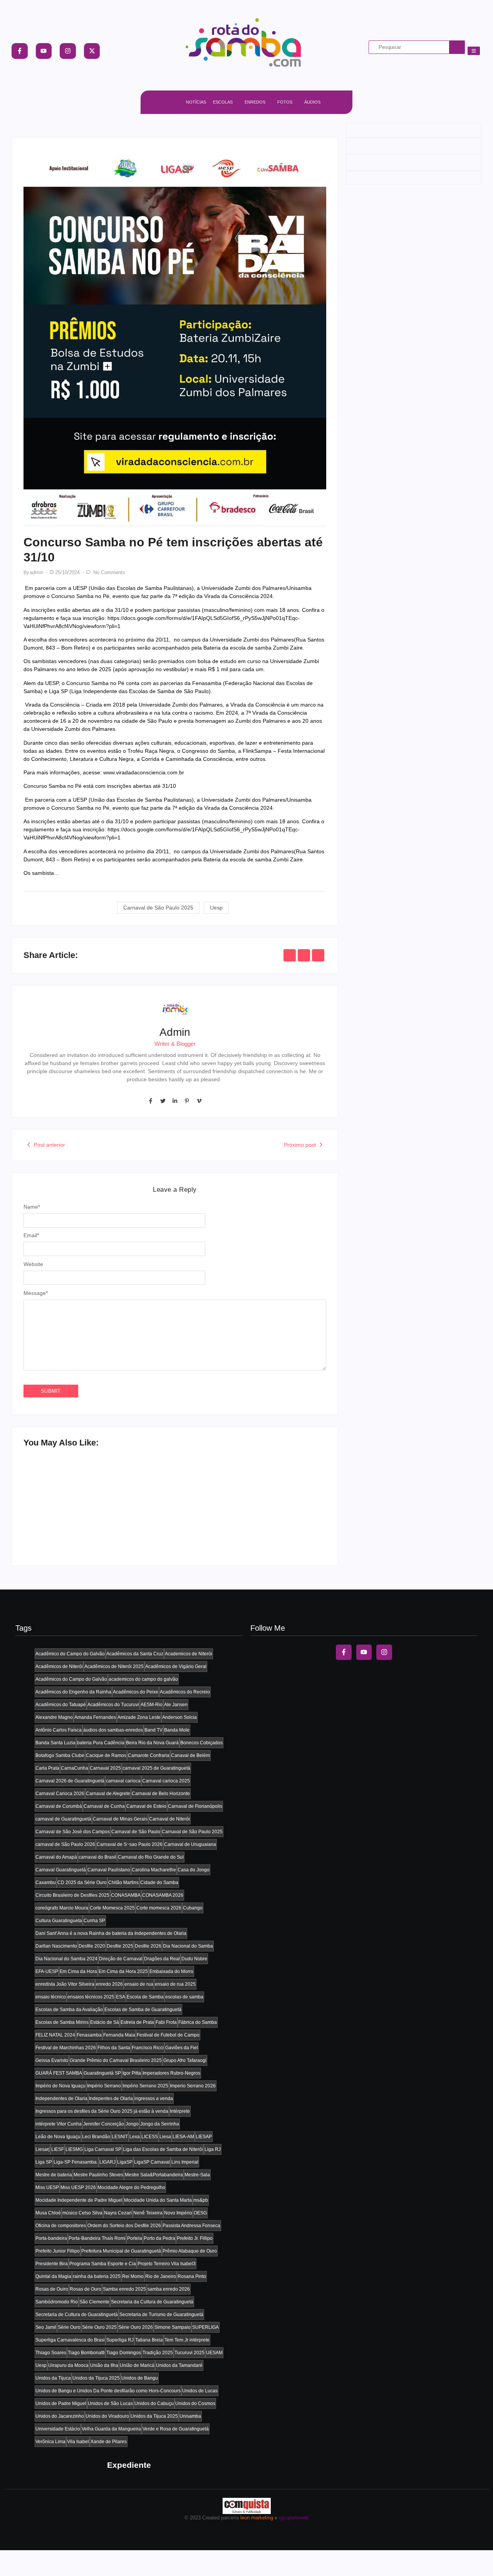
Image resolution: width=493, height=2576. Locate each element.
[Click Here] (474, 51)
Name (32, 1207)
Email (31, 1235)
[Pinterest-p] (187, 1101)
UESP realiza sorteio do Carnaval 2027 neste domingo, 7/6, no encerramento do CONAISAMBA (246, 1518)
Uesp (216, 908)
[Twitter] (163, 1101)
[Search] (457, 47)
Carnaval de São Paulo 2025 (158, 908)
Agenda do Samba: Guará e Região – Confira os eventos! (89, 1522)
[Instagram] (68, 51)
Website (33, 1264)
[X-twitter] (92, 51)
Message (36, 1293)
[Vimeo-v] (199, 1101)
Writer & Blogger (175, 1044)
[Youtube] (44, 51)
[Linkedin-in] (175, 1101)
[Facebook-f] (20, 51)
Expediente (129, 2465)
